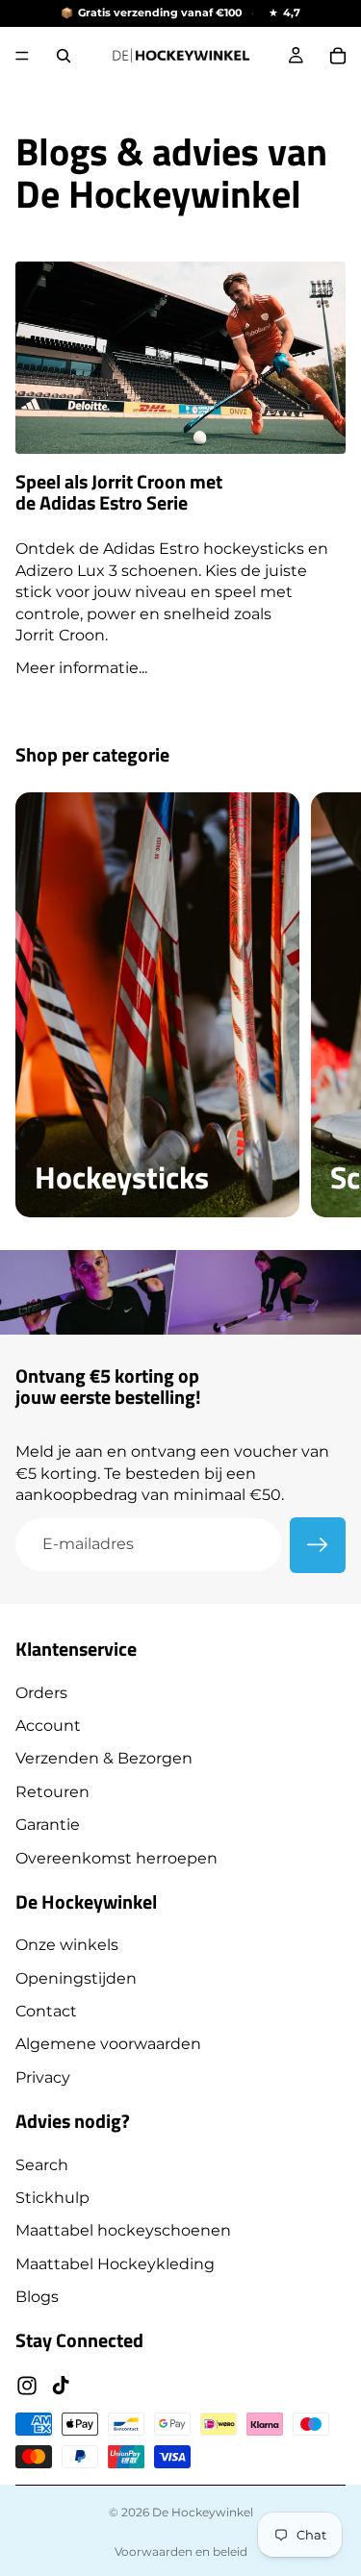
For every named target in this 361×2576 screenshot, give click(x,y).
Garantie (48, 1825)
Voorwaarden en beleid (181, 2551)
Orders (41, 1692)
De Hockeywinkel (203, 2512)
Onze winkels (67, 1945)
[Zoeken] (64, 56)
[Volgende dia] (324, 1005)
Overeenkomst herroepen (116, 1857)
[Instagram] (27, 2385)
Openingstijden (76, 1977)
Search (42, 2164)
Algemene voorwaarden (108, 2044)
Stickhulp (52, 2198)
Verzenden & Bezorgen (104, 1758)
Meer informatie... (81, 668)
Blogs (37, 2297)
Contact (46, 2011)
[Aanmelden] (318, 1545)
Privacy (43, 2076)
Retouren (52, 1791)
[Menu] (22, 56)
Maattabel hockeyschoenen (123, 2230)
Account (48, 1726)
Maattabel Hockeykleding (115, 2263)
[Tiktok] (61, 2385)
